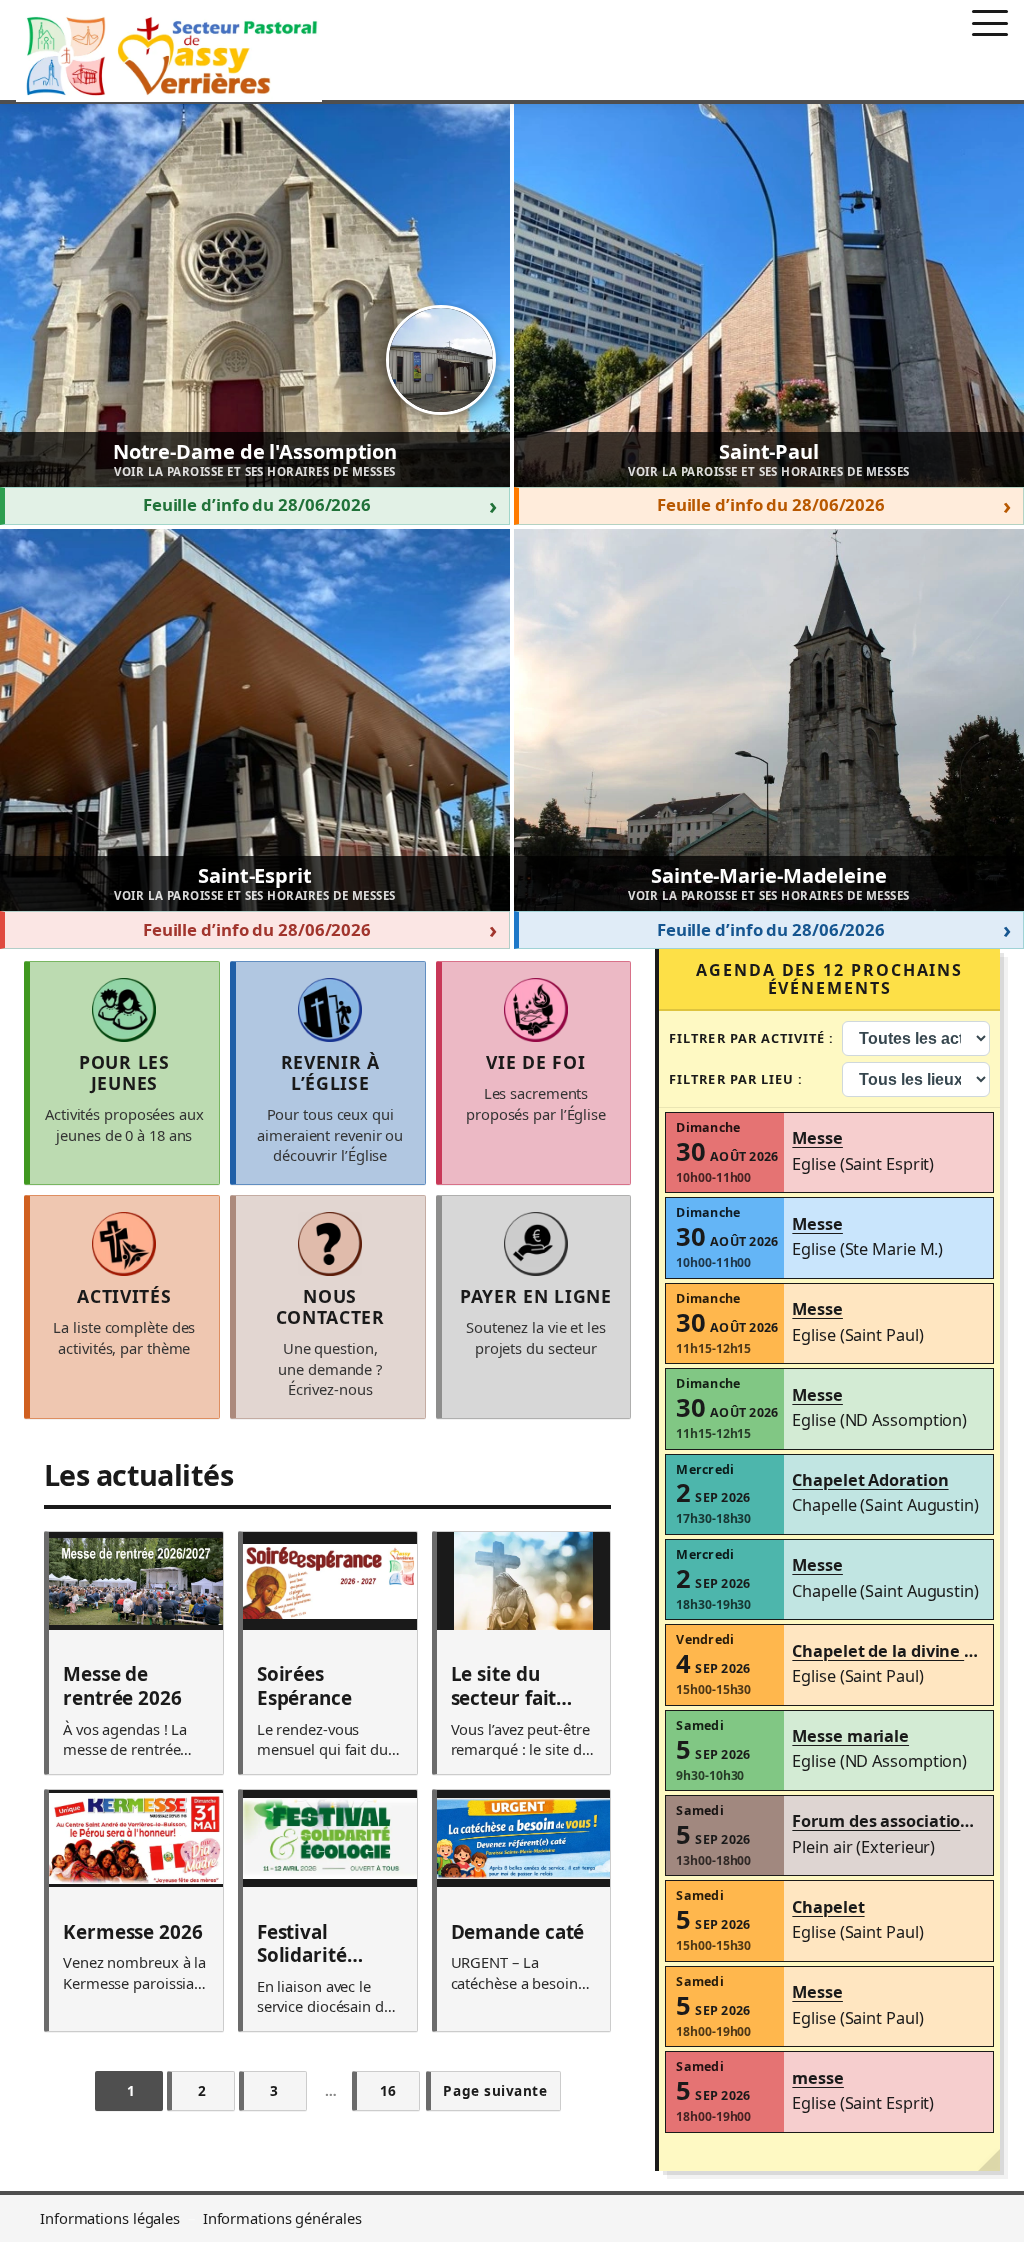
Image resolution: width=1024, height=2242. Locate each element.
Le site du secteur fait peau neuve (504, 1686)
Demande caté (518, 1933)
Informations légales (110, 2218)
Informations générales (282, 2218)
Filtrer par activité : (751, 1038)
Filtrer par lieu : (735, 1079)
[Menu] (990, 23)
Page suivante (495, 2090)
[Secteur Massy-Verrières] (169, 56)
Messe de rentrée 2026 (122, 1686)
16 (388, 2090)
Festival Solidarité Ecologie (302, 1944)
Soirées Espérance (304, 1686)
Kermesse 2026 (133, 1933)
